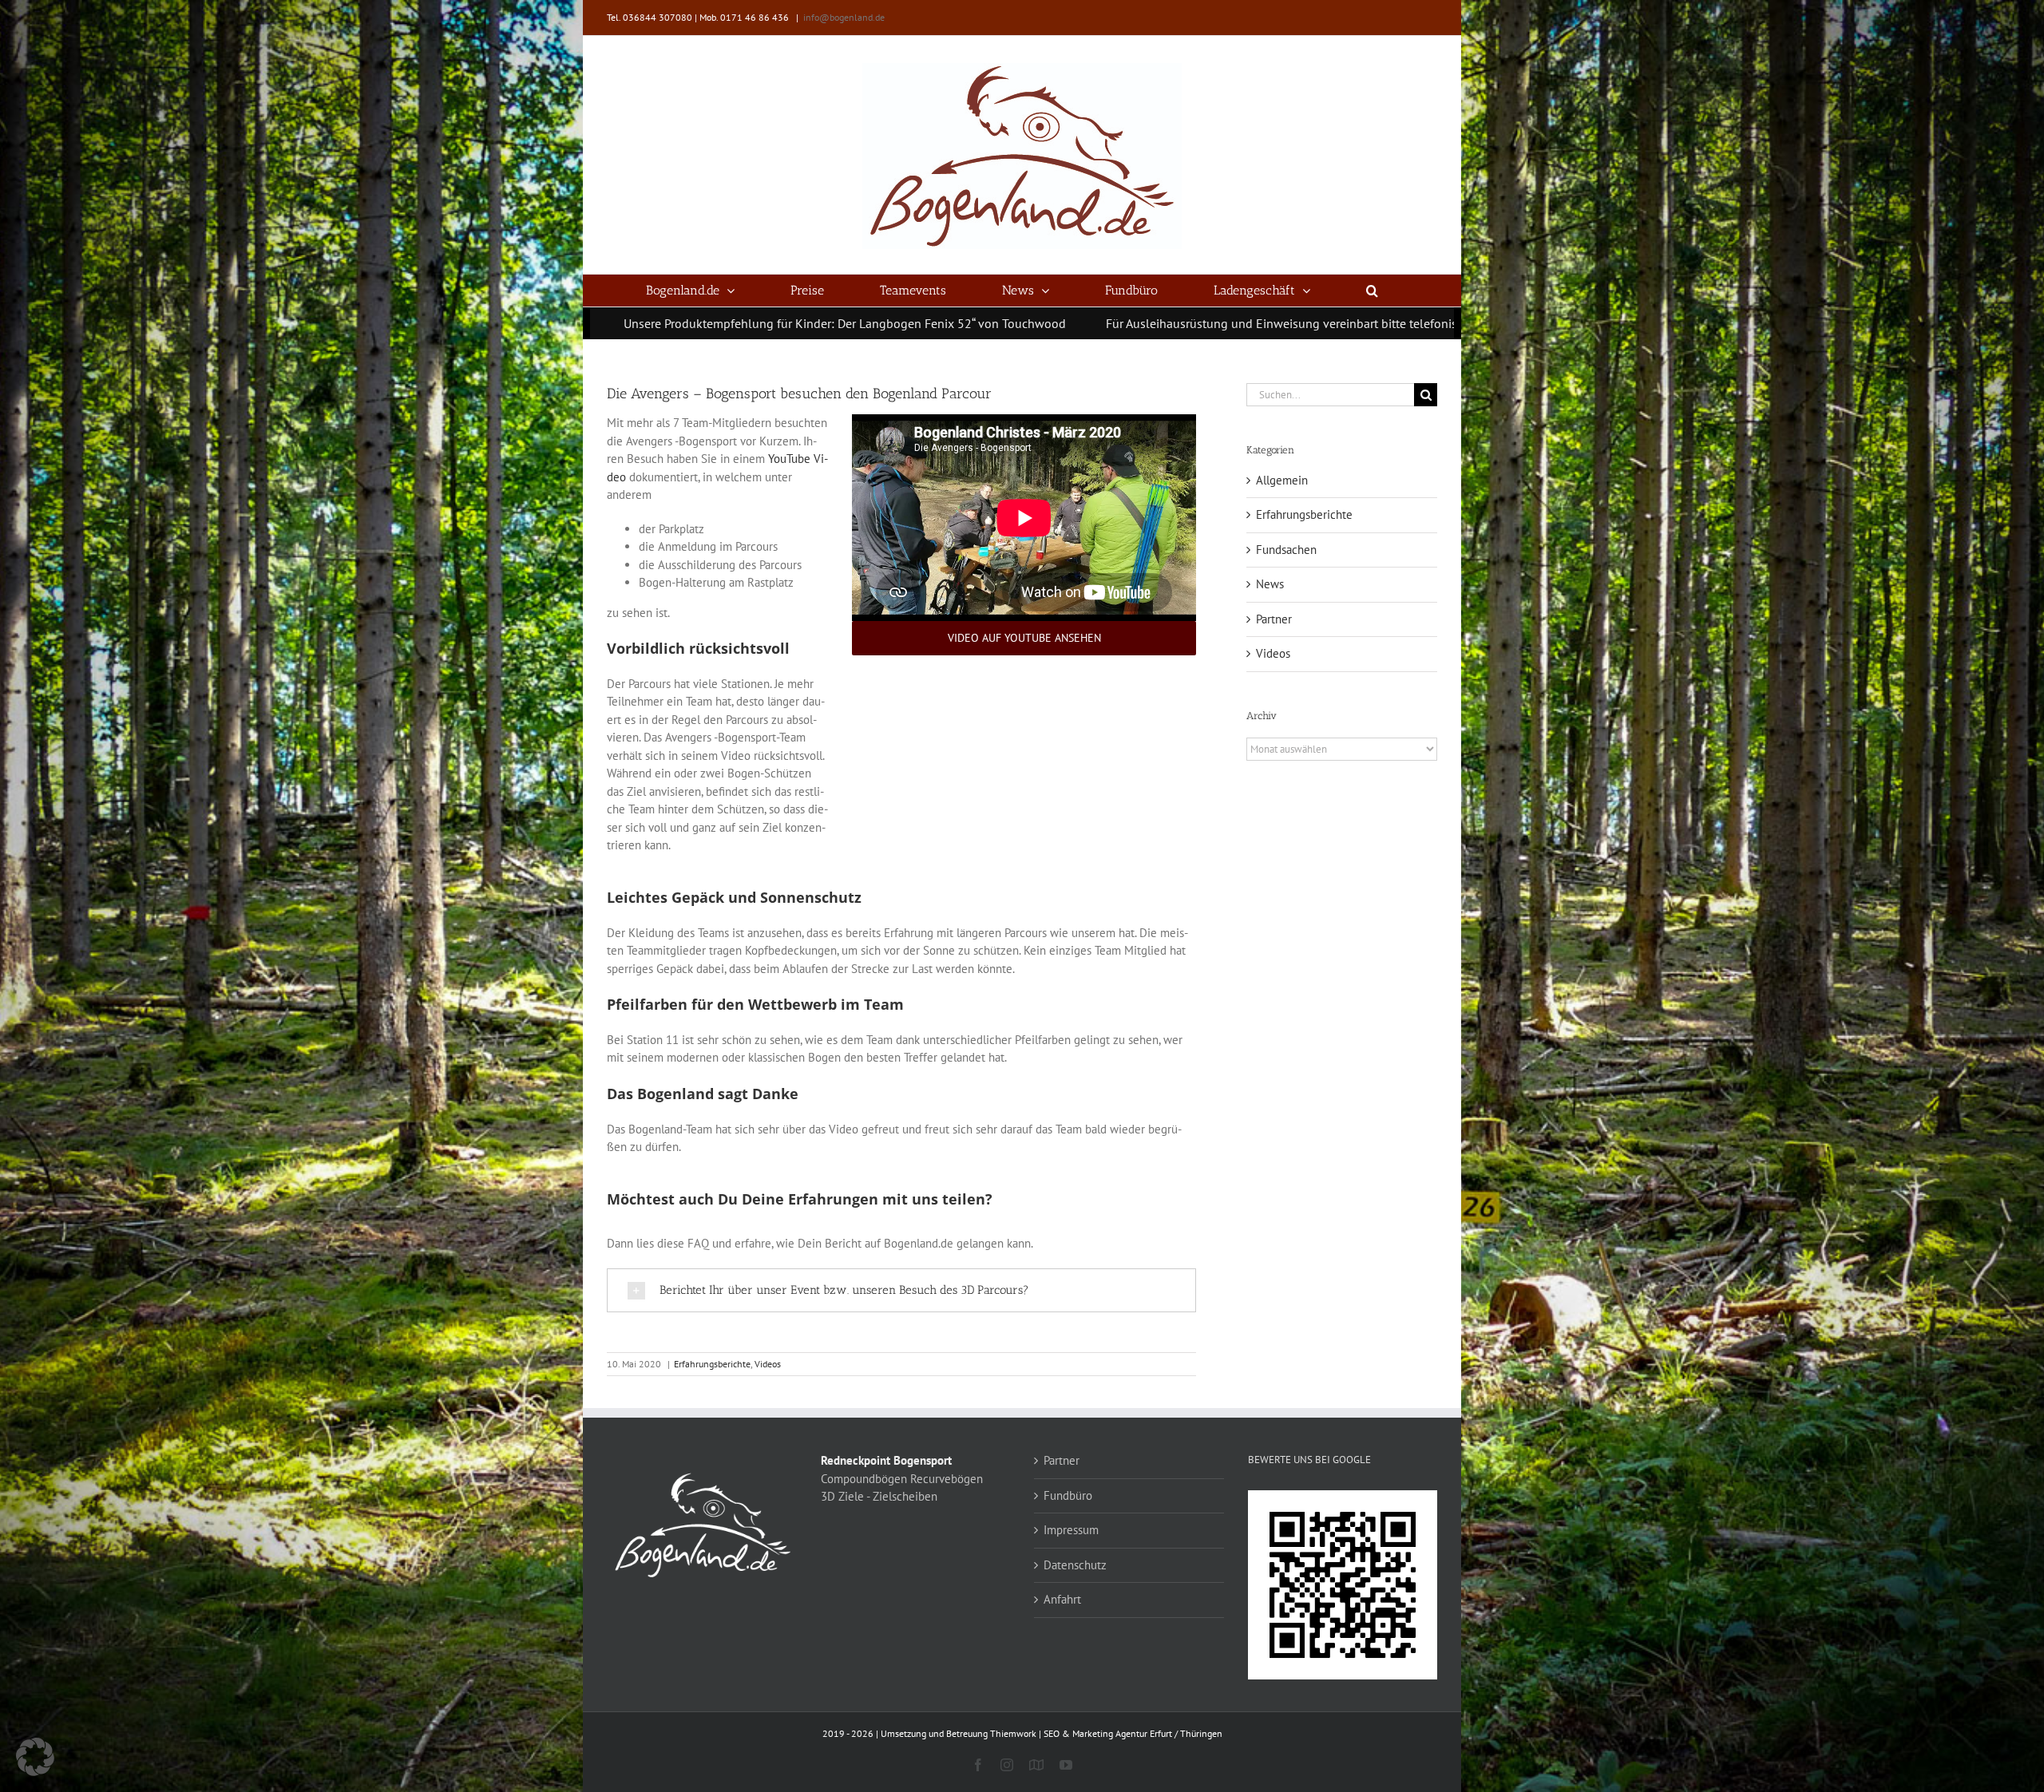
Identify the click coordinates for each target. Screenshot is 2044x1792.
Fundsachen (1286, 550)
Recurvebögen (947, 1479)
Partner (1274, 619)
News (1270, 584)
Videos (768, 1364)
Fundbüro (1068, 1495)
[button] (1373, 291)
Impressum (1071, 1530)
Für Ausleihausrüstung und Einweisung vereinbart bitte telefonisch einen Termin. (1046, 323)
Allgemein (1282, 480)
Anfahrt (1062, 1599)
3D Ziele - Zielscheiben (879, 1496)
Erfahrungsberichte (712, 1364)
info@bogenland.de (844, 17)
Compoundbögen (864, 1479)
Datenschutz (1075, 1565)
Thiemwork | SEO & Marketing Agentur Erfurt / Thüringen (1106, 1733)
